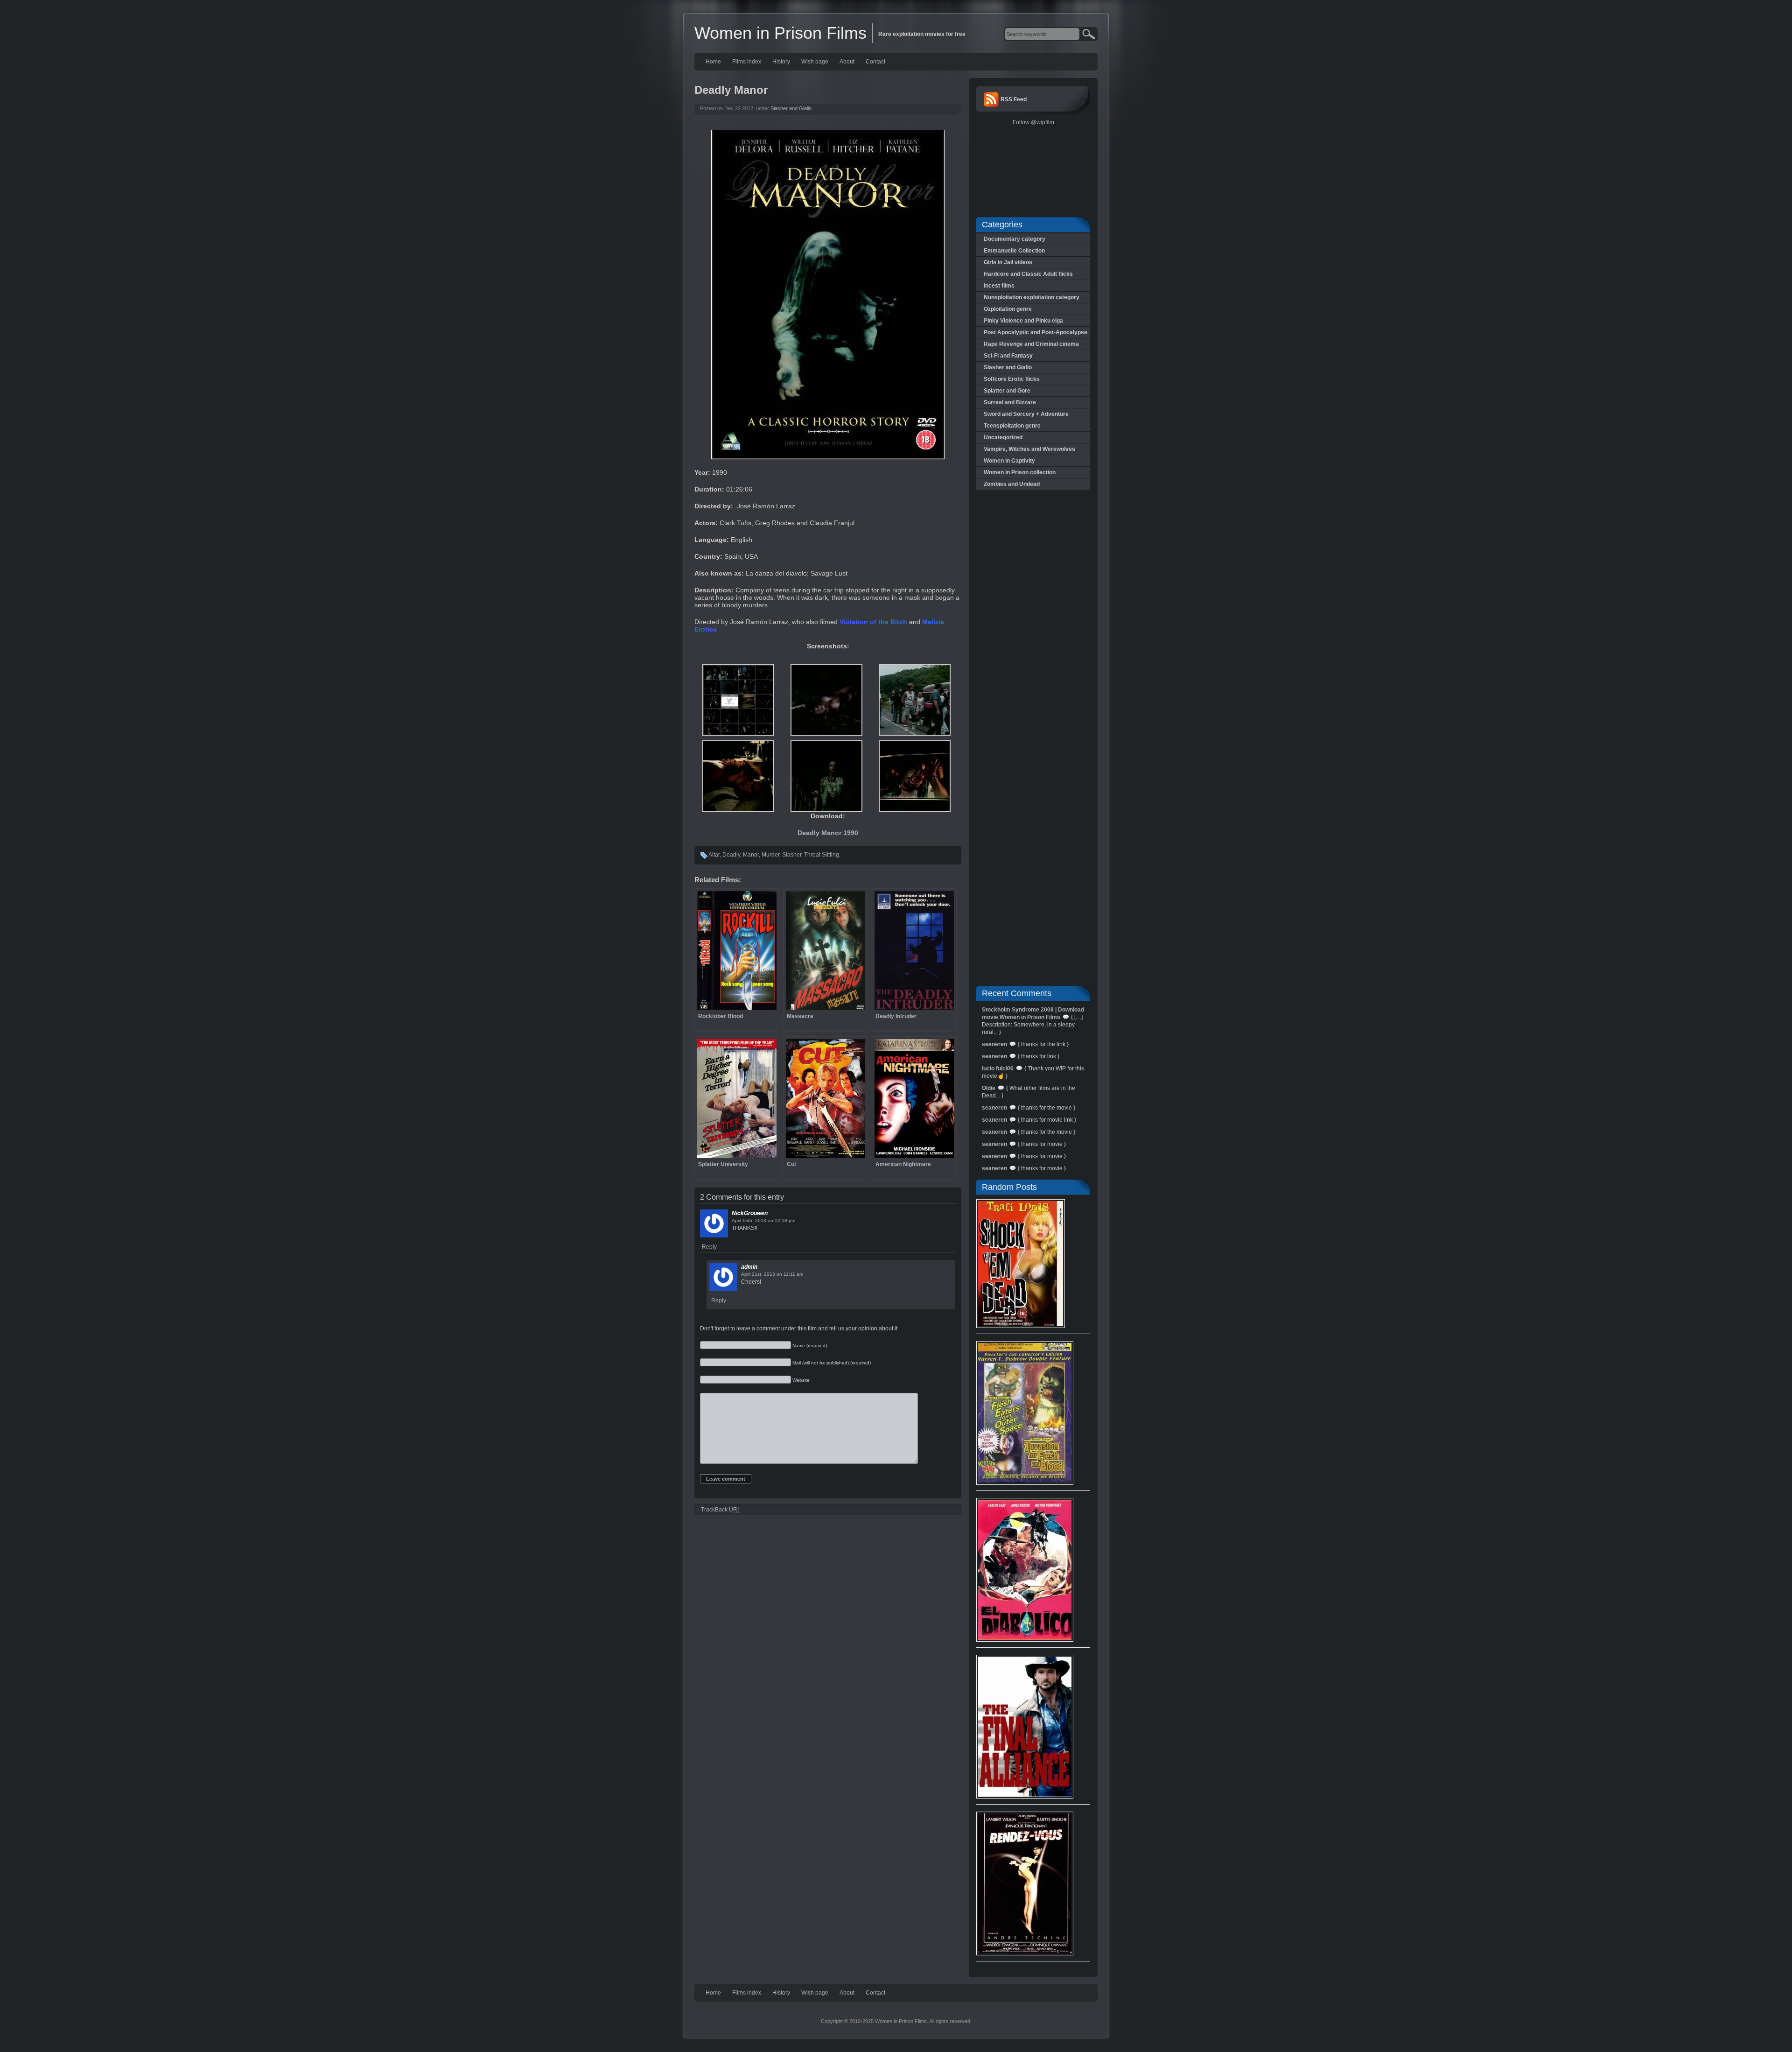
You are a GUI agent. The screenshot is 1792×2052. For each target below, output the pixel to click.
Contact (875, 62)
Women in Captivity (1009, 461)
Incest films (999, 286)
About (847, 62)
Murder (770, 855)
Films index (747, 62)
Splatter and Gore (1007, 391)
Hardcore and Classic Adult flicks (1028, 274)
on (770, 1220)
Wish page (815, 62)
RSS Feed (1014, 99)
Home (713, 62)
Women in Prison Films (780, 33)
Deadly (731, 855)
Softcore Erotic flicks (1012, 379)
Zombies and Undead (1012, 484)
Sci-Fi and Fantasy (1008, 356)
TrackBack (720, 1510)
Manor (751, 855)
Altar (714, 855)
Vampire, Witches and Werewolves (1029, 449)
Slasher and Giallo (791, 108)
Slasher (792, 855)
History (781, 62)
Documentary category (1015, 239)
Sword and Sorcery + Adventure (1026, 414)
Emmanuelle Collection (1014, 251)
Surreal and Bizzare (1010, 402)
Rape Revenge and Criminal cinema (1031, 344)
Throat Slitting (822, 855)
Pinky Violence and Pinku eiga (1023, 321)
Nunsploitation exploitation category (1032, 297)
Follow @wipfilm (1033, 122)
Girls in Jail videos (1008, 262)
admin (749, 1267)
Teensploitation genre (1012, 426)
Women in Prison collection (1020, 472)
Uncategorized (1003, 437)
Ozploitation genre (1008, 309)
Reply (709, 1247)
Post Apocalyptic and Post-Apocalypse (1036, 332)
